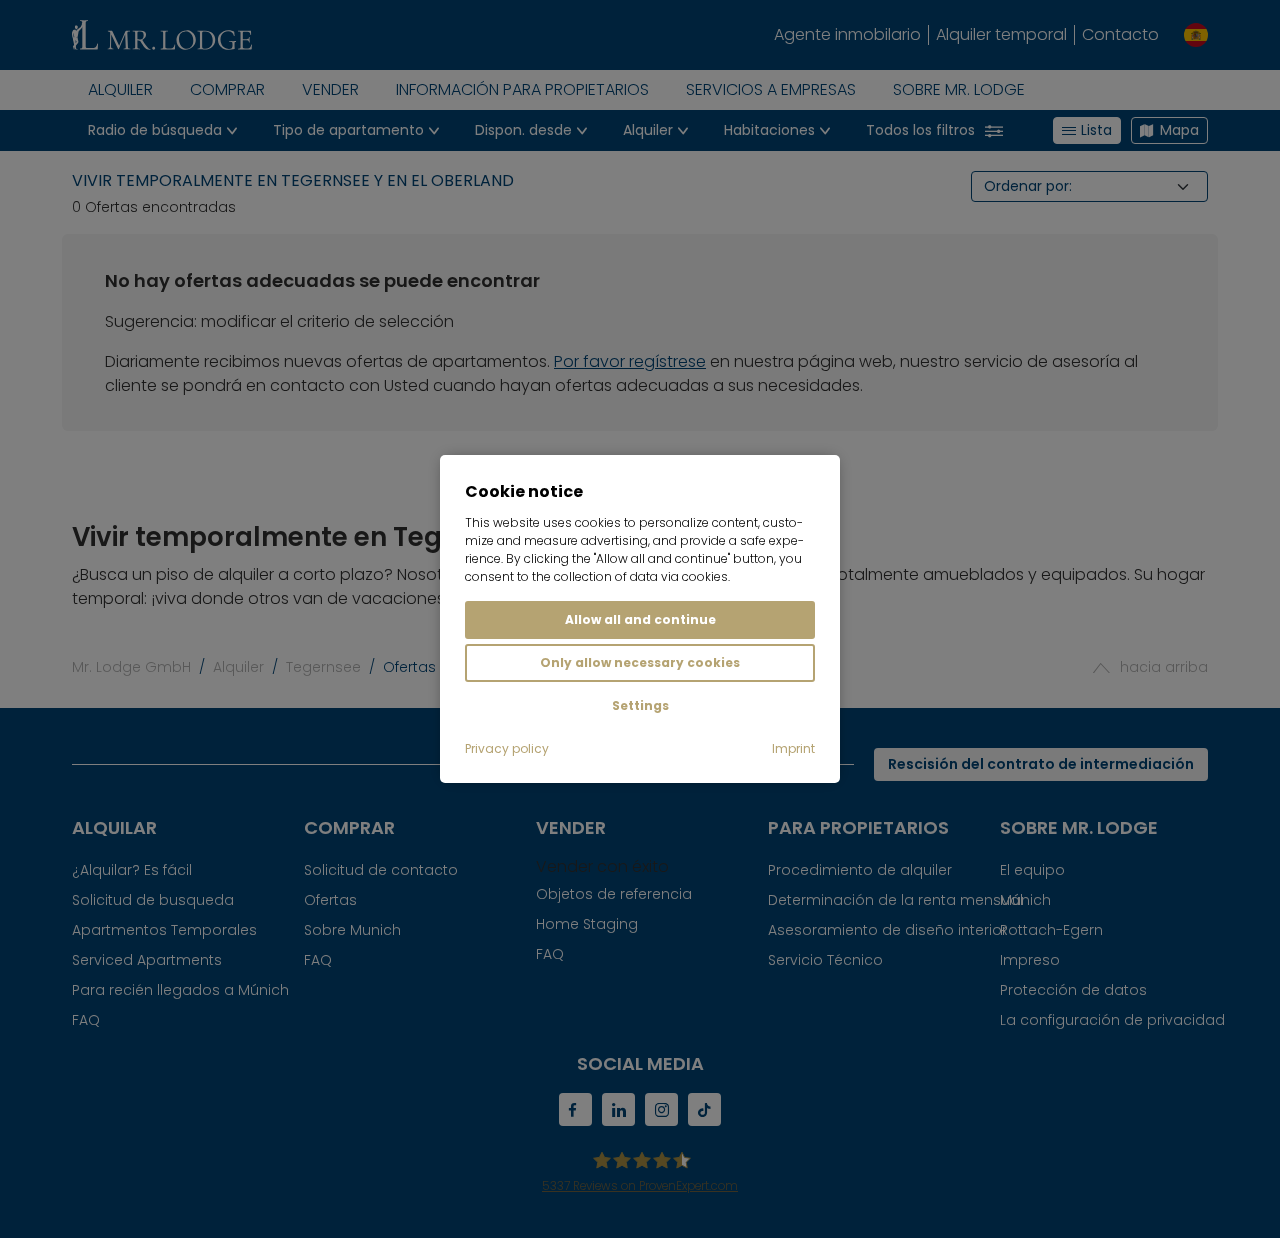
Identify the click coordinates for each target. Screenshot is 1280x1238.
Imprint (793, 748)
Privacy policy (507, 748)
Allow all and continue (640, 619)
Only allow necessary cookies (640, 662)
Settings (640, 705)
